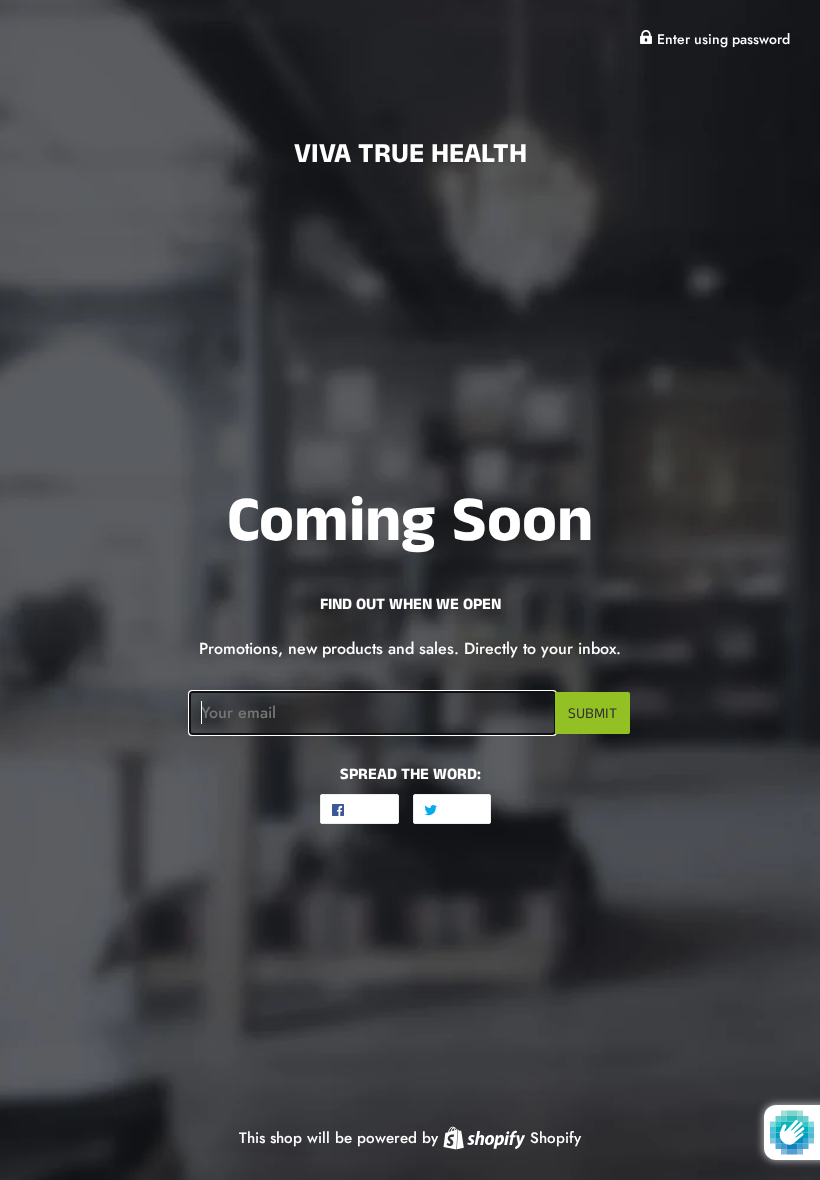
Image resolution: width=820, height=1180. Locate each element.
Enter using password (721, 39)
